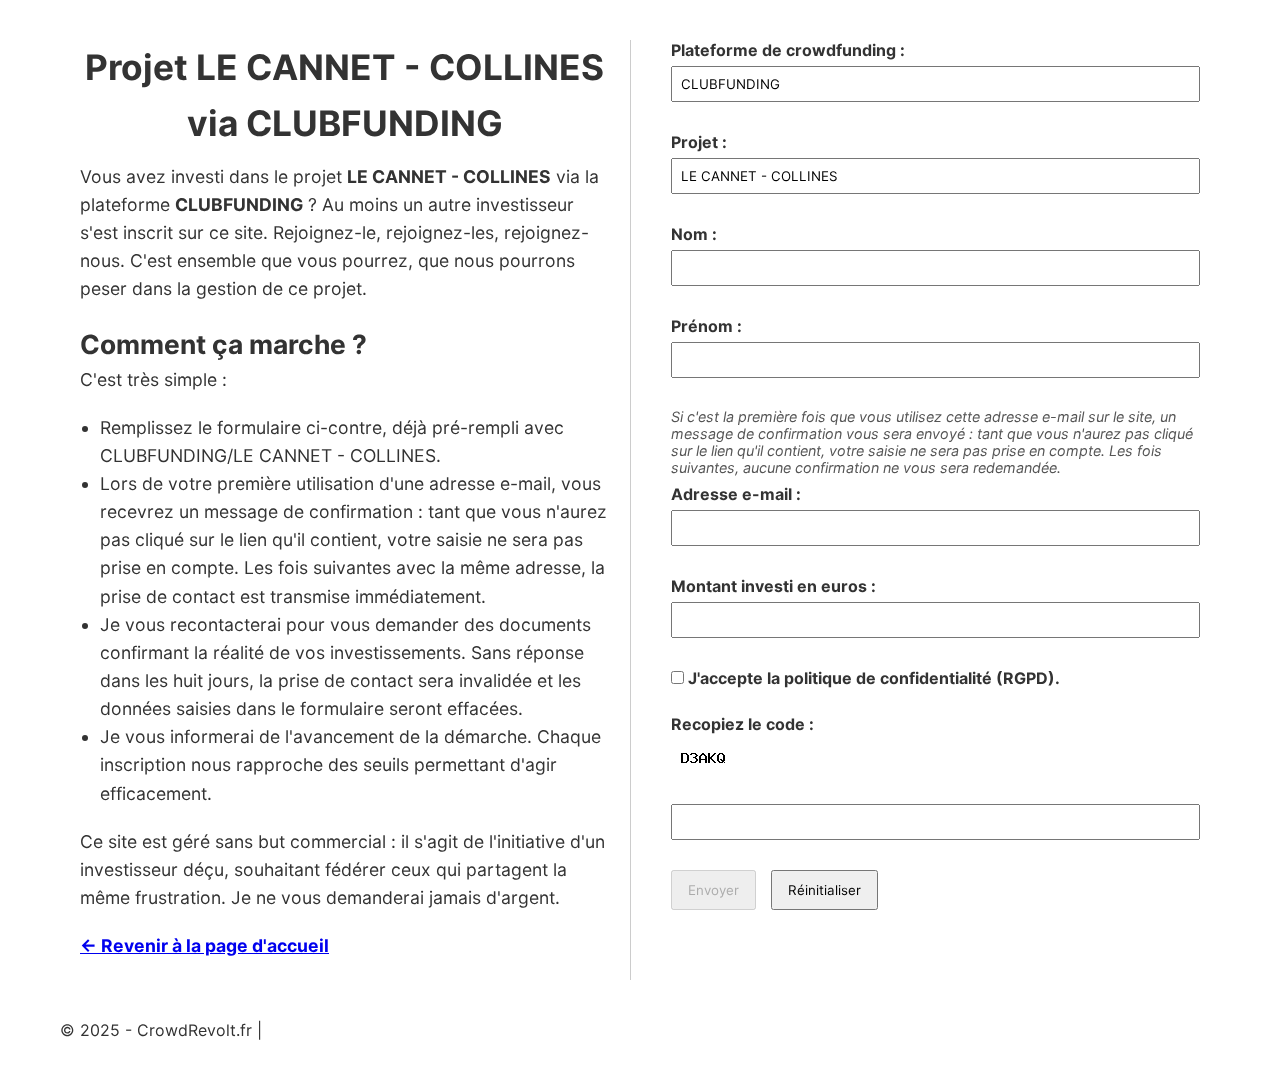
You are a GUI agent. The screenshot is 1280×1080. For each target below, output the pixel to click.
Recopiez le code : (742, 724)
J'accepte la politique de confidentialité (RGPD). (872, 678)
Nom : (694, 234)
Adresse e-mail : (736, 494)
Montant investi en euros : (773, 586)
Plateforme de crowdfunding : (788, 50)
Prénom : (706, 326)
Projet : (699, 142)
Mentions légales (330, 1030)
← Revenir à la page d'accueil (204, 945)
